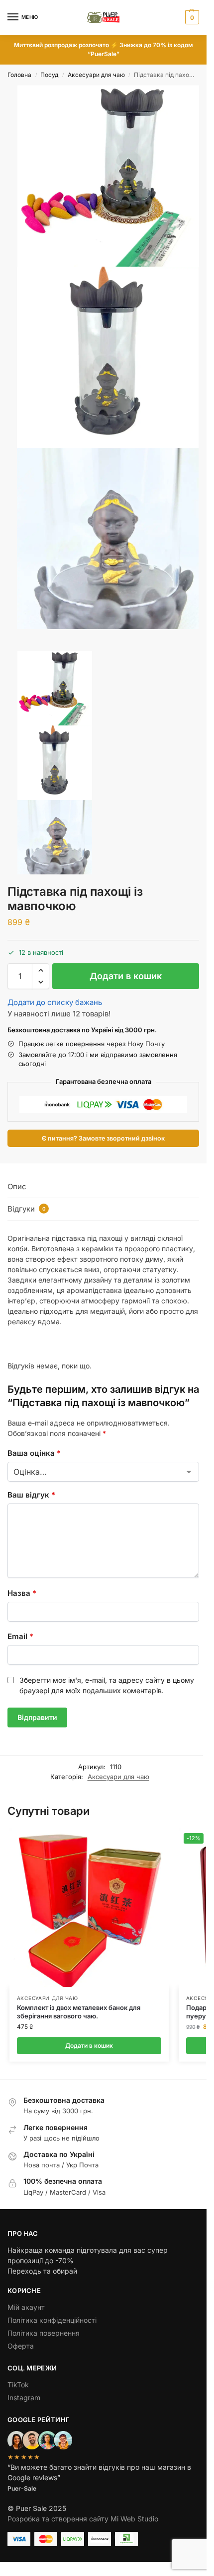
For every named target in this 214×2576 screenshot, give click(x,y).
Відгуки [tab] (27, 1209)
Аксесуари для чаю (96, 75)
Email (20, 1636)
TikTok (18, 2385)
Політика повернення (44, 2333)
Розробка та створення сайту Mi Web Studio (83, 2519)
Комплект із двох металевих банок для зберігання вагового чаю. (79, 2012)
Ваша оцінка (34, 1453)
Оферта (21, 2346)
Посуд (49, 75)
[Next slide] (10, 647)
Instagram (24, 2397)
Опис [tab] (17, 1186)
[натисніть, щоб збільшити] (108, 176)
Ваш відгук (31, 1495)
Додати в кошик (126, 976)
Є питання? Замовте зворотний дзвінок (103, 1138)
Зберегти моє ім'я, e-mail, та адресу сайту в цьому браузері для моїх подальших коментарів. (107, 1685)
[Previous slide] (18, 647)
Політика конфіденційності (52, 2320)
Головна (19, 75)
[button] (191, 17)
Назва (22, 1593)
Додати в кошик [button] (89, 2045)
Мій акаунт (26, 2307)
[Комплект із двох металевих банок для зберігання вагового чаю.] (89, 1908)
